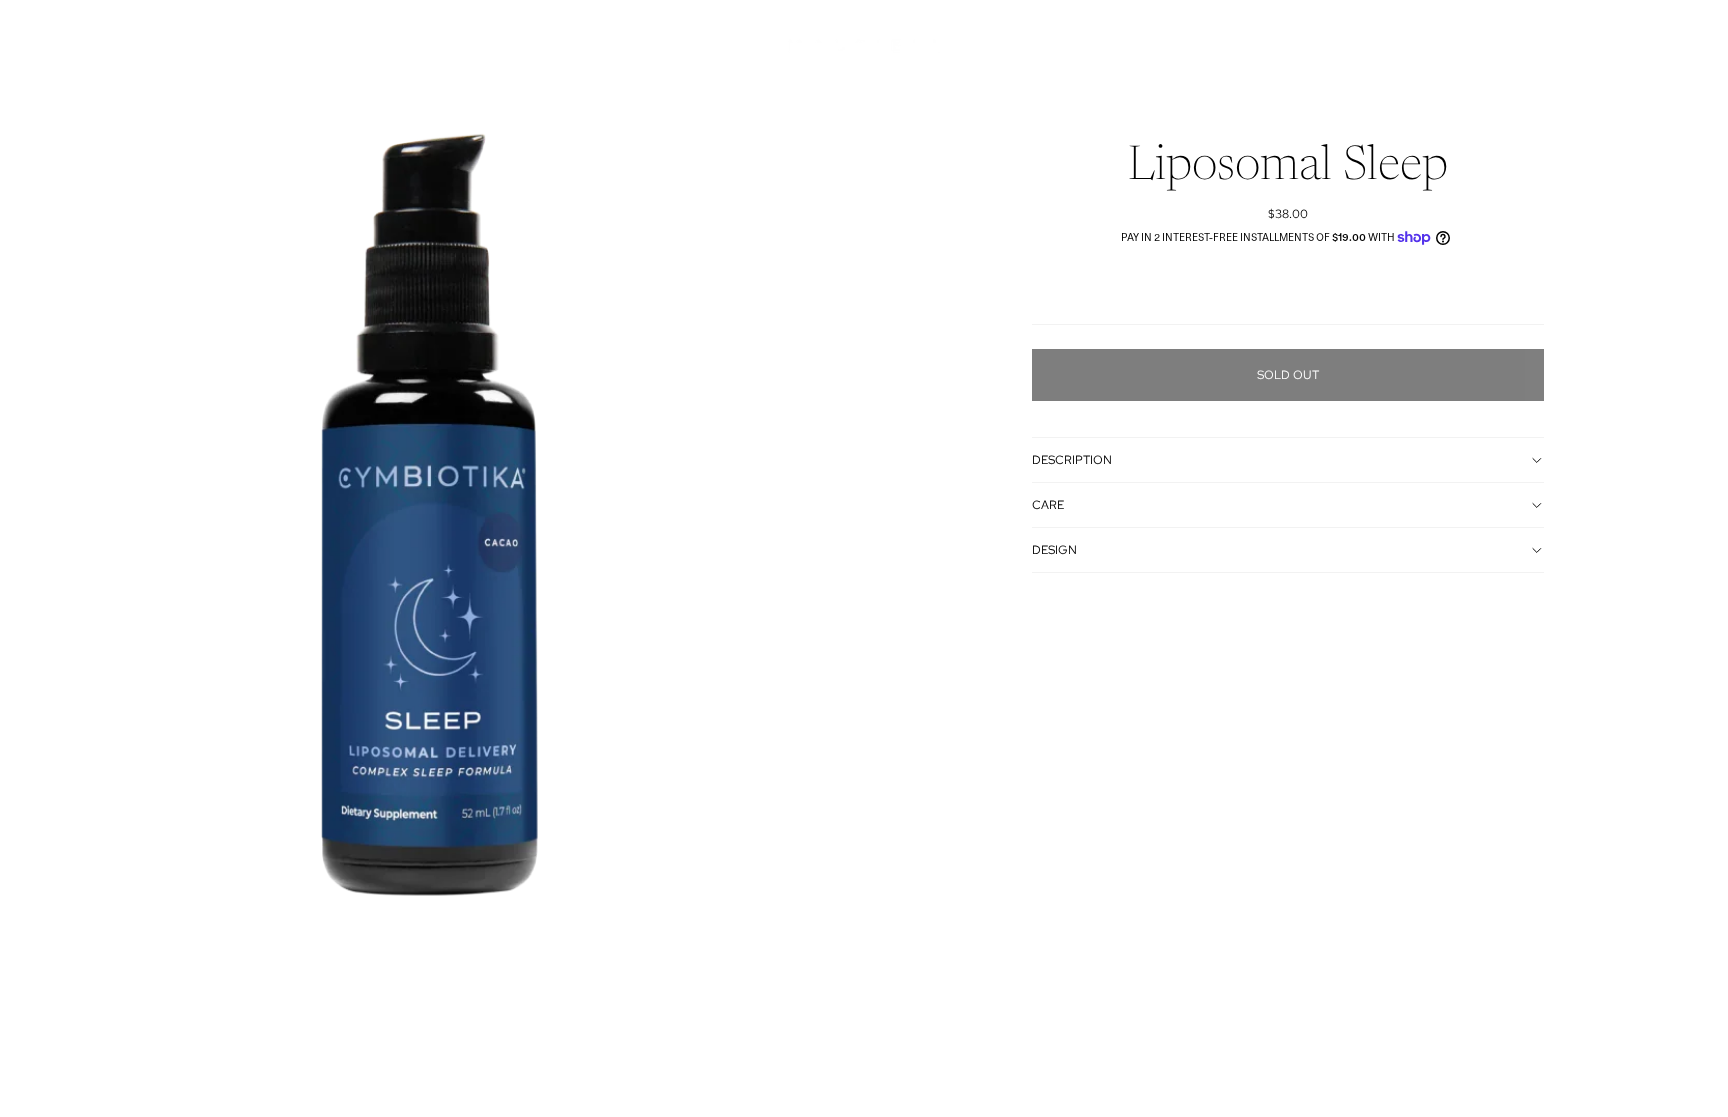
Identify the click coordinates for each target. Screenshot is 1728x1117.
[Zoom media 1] (432, 540)
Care (1048, 505)
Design (1054, 550)
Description (1072, 460)
